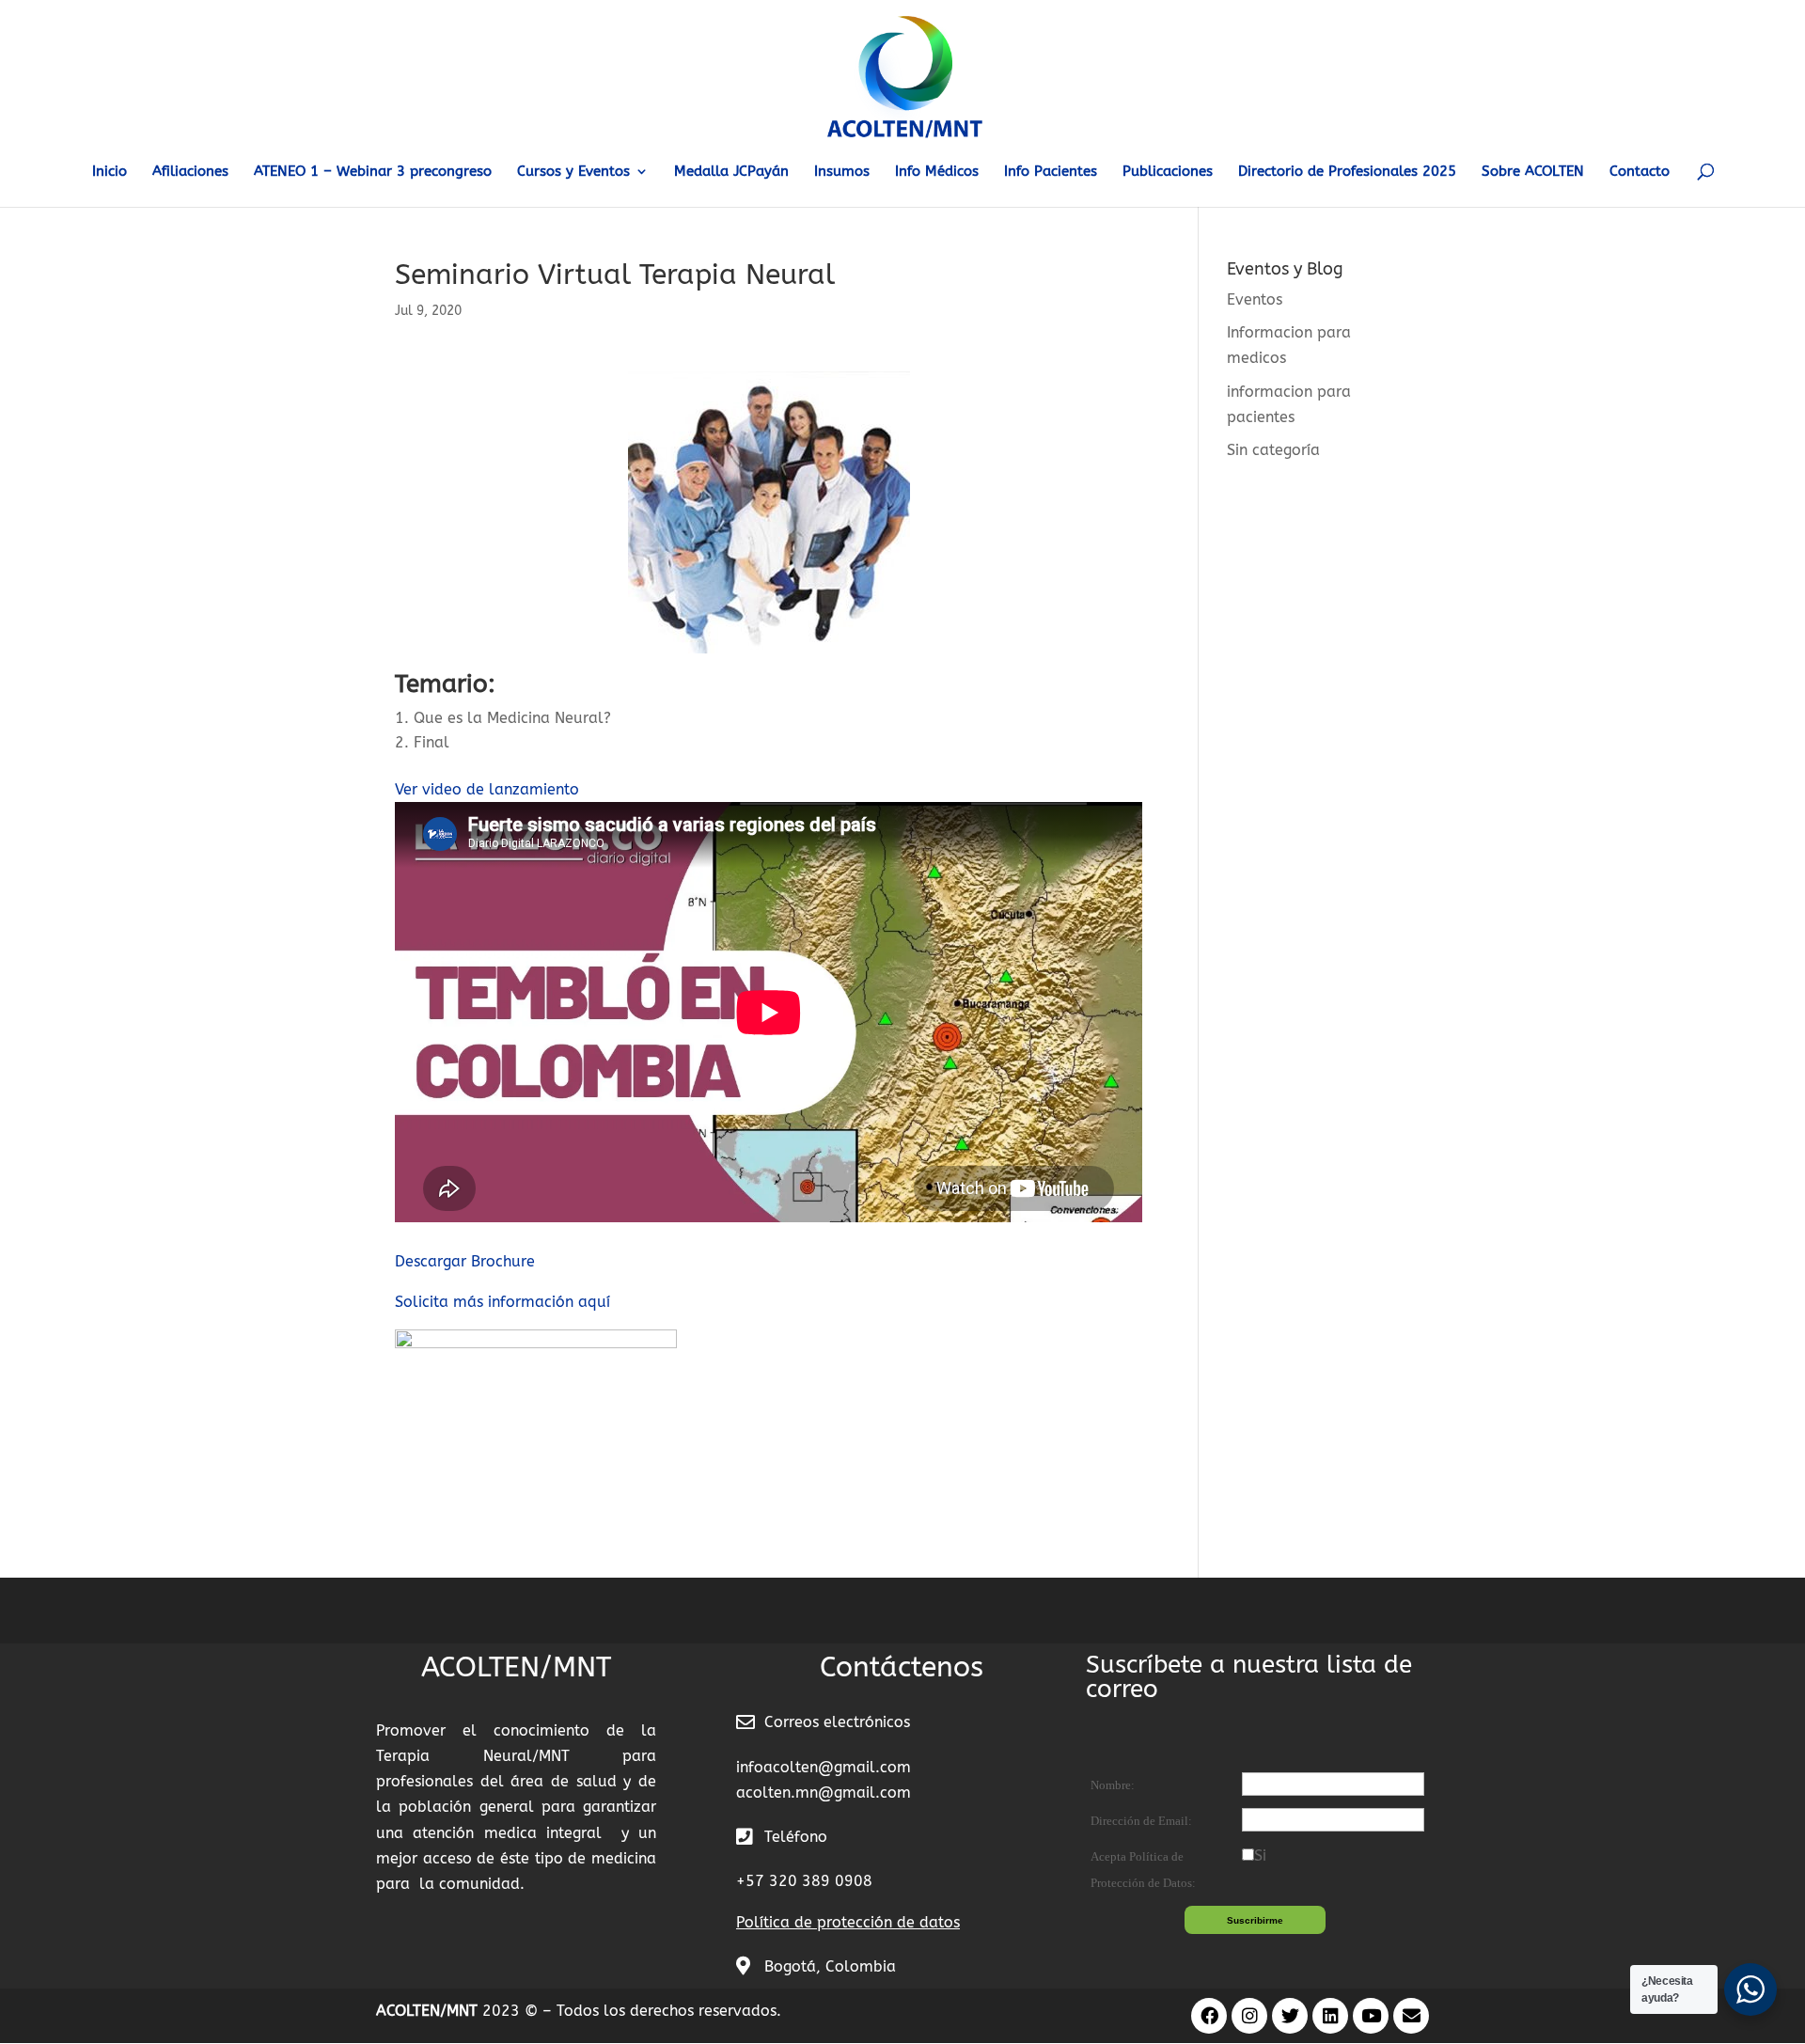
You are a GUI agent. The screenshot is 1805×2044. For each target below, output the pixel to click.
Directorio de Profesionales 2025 (1347, 172)
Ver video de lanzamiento (487, 789)
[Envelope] (1411, 2016)
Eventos (1255, 299)
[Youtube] (1371, 2016)
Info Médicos (937, 172)
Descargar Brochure (465, 1261)
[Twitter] (1290, 2016)
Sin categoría (1273, 450)
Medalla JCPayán (731, 172)
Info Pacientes (1051, 172)
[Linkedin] (1330, 2016)
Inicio (110, 172)
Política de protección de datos (848, 1922)
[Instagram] (1249, 2016)
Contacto (1640, 172)
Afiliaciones (190, 172)
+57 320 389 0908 (804, 1881)
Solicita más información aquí (502, 1302)
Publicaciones (1168, 172)
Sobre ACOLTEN (1533, 172)
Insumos (842, 172)
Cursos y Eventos (573, 172)
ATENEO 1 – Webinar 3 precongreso (373, 172)
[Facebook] (1209, 2016)
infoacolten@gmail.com (824, 1767)
